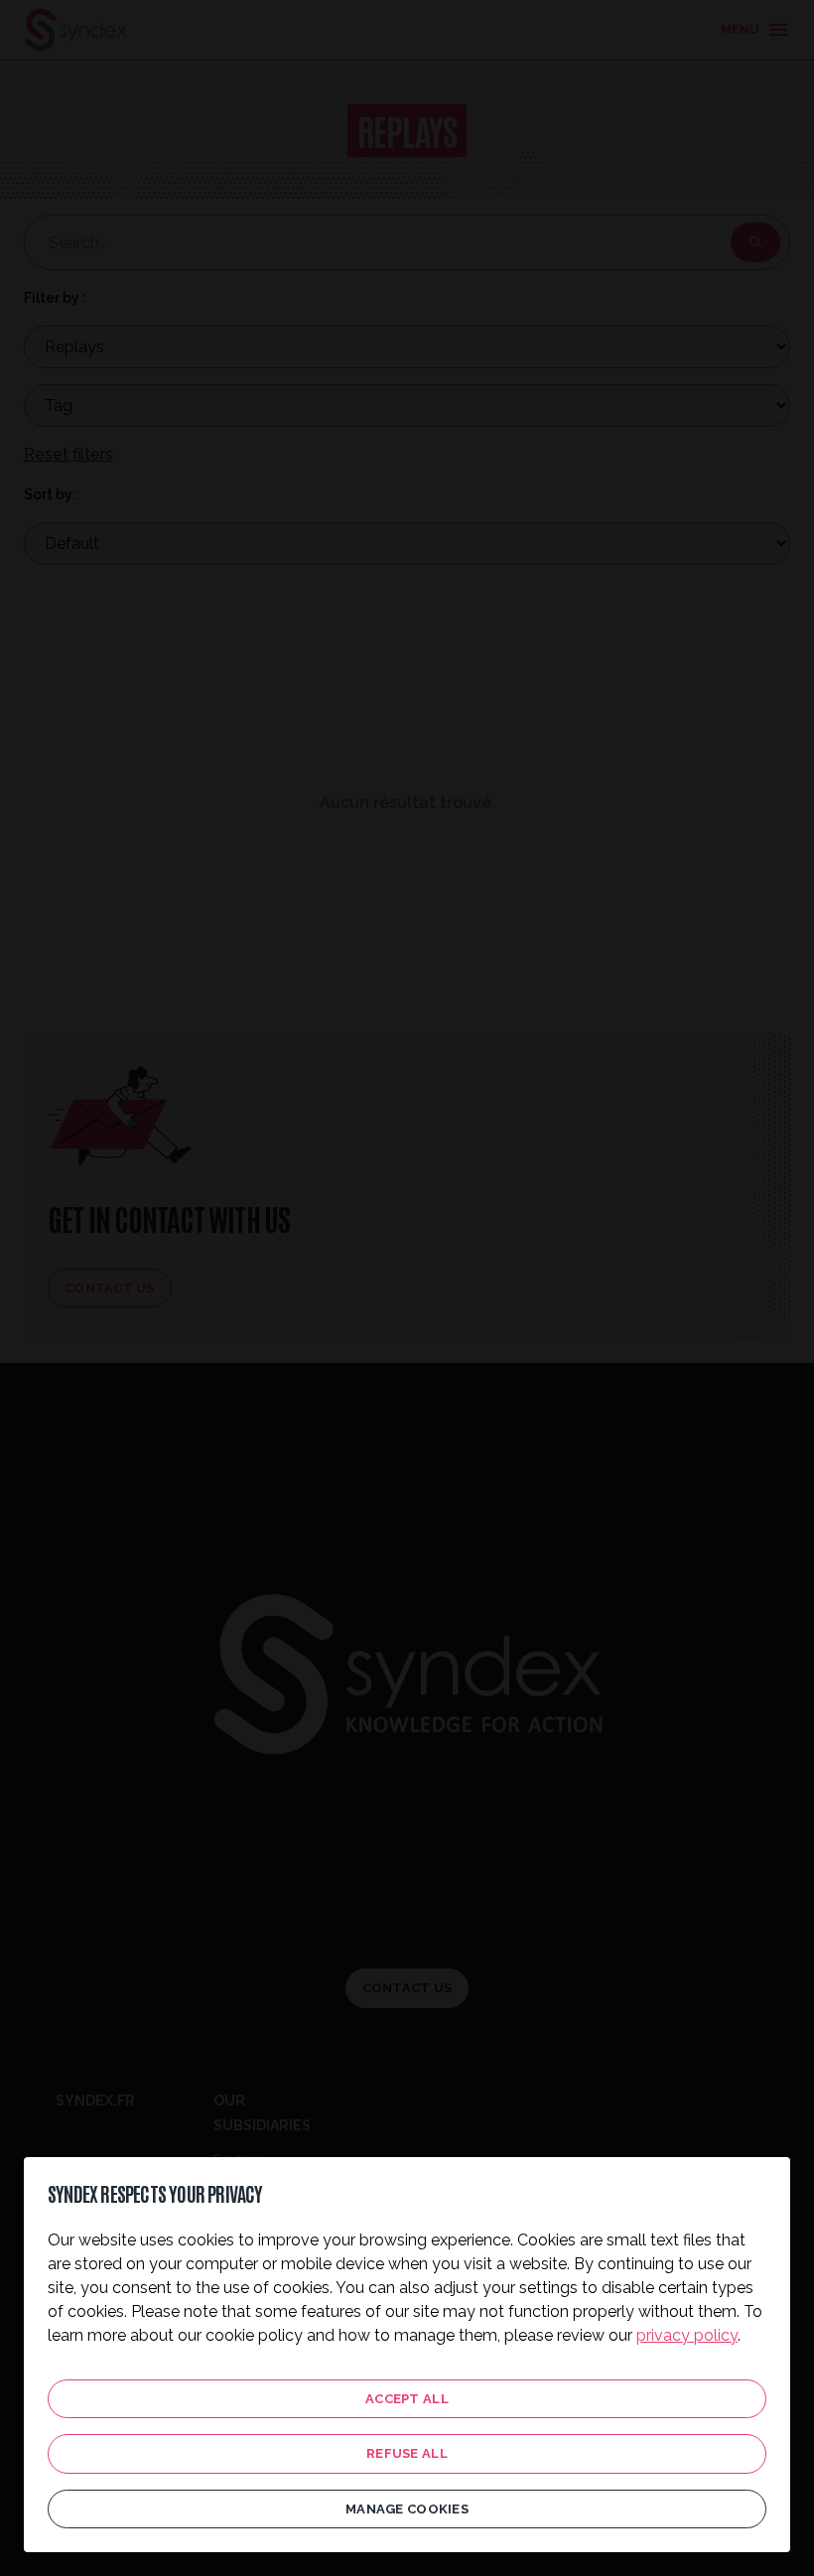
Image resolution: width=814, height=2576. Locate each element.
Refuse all (407, 2453)
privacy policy (687, 2335)
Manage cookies (407, 2509)
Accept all (407, 2399)
